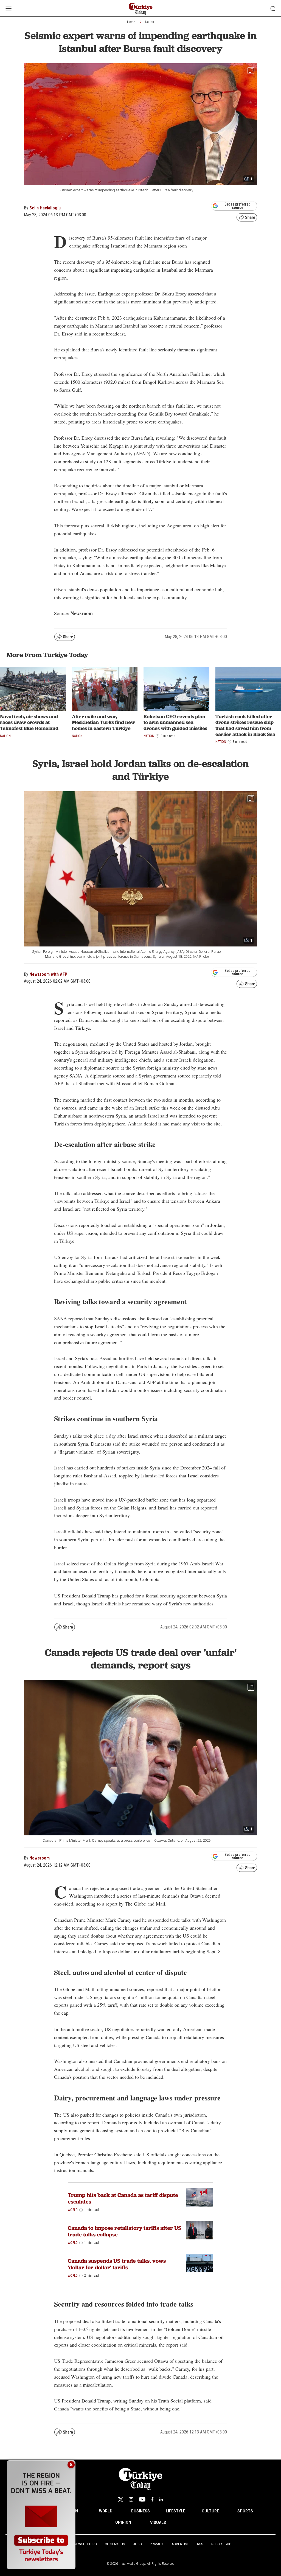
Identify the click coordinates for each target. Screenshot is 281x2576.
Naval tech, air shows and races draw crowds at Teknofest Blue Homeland (29, 722)
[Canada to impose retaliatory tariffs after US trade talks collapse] (199, 2230)
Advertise (180, 2544)
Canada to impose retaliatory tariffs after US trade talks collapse (125, 2231)
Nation (150, 22)
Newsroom (40, 1858)
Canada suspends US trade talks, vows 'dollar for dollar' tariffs (117, 2264)
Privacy (157, 2544)
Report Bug (221, 2544)
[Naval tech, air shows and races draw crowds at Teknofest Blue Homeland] (33, 689)
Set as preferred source (238, 206)
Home (131, 22)
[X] (120, 2499)
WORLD (106, 2511)
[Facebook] (152, 2499)
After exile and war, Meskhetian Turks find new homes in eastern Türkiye (103, 722)
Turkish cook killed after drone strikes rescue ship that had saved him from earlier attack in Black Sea (245, 725)
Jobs (137, 2544)
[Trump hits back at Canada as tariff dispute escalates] (199, 2197)
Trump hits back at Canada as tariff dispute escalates (123, 2198)
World (73, 2210)
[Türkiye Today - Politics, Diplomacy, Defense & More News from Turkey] (141, 9)
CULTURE (210, 2511)
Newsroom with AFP (48, 974)
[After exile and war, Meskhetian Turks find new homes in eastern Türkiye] (105, 689)
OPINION (123, 2522)
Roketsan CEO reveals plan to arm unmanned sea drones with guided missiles (175, 722)
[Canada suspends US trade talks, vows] (199, 2263)
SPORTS (245, 2511)
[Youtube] (142, 2499)
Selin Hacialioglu (45, 208)
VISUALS (158, 2523)
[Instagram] (131, 2499)
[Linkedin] (161, 2499)
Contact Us (115, 2544)
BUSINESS (140, 2511)
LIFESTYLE (175, 2511)
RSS (200, 2544)
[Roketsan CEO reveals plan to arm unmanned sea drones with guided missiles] (176, 689)
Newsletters (85, 2544)
